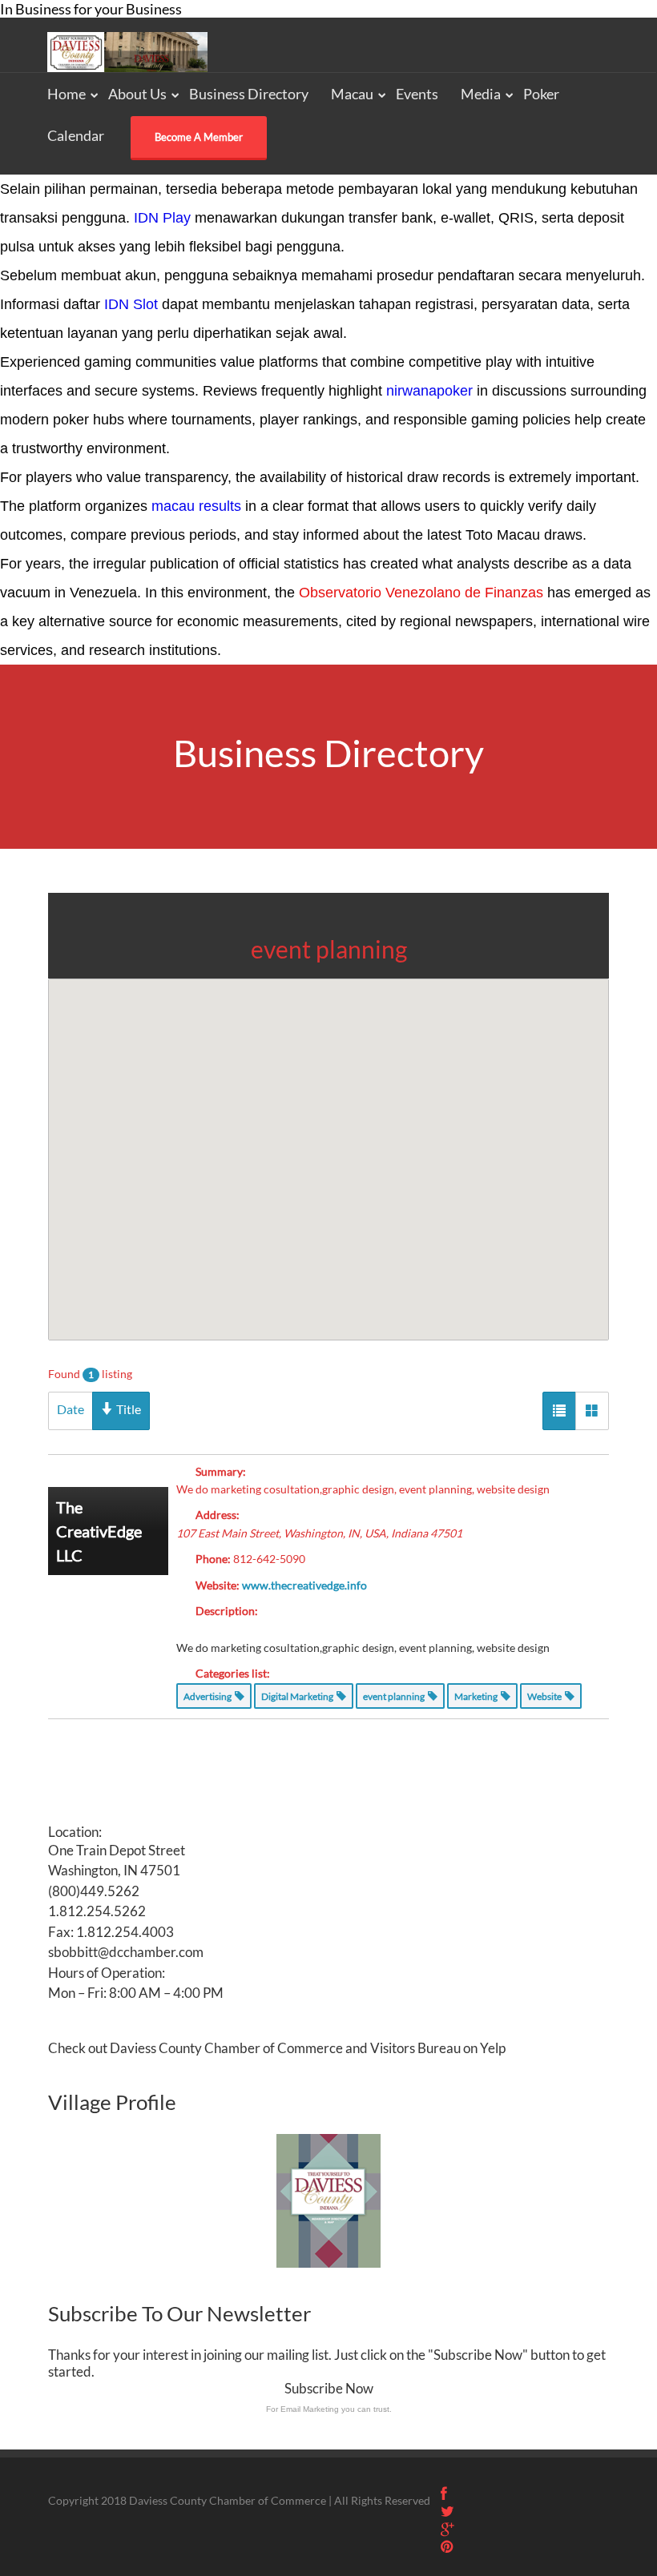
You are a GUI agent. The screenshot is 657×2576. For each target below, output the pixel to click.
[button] (328, 1140)
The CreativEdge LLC (99, 1531)
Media (481, 94)
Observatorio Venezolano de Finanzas (421, 593)
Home (67, 94)
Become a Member (199, 137)
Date (71, 1409)
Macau (352, 94)
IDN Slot (131, 304)
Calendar (76, 135)
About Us (137, 94)
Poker (541, 94)
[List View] (559, 1411)
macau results (196, 506)
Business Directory (249, 94)
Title (127, 1409)
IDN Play (162, 218)
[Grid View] (592, 1411)
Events (417, 94)
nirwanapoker (429, 391)
